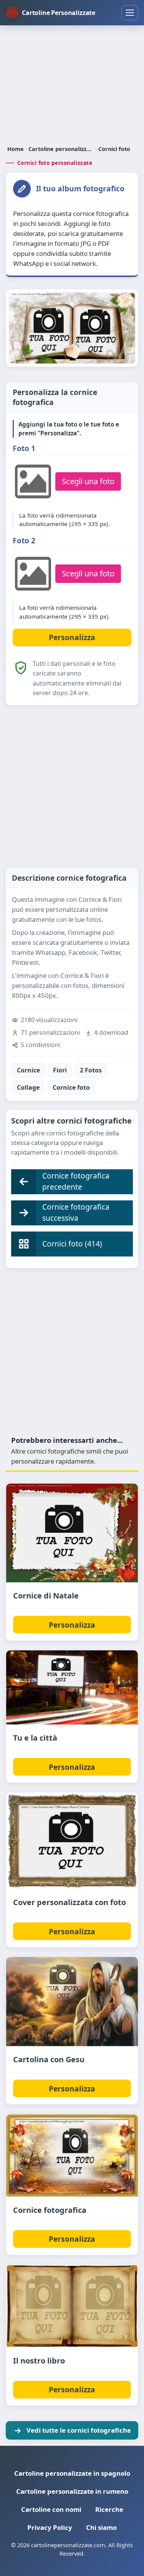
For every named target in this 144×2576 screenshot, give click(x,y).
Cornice (28, 1070)
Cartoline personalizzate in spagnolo (72, 2473)
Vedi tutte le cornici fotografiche (79, 2430)
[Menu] (130, 13)
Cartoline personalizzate (61, 149)
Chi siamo (101, 2527)
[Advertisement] (72, 86)
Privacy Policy (50, 2527)
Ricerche (109, 2509)
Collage (28, 1087)
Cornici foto (114, 149)
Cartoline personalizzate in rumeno (72, 2491)
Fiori (60, 1070)
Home (16, 149)
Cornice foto (71, 1087)
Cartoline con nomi (51, 2509)
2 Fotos (91, 1070)
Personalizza (72, 1625)
